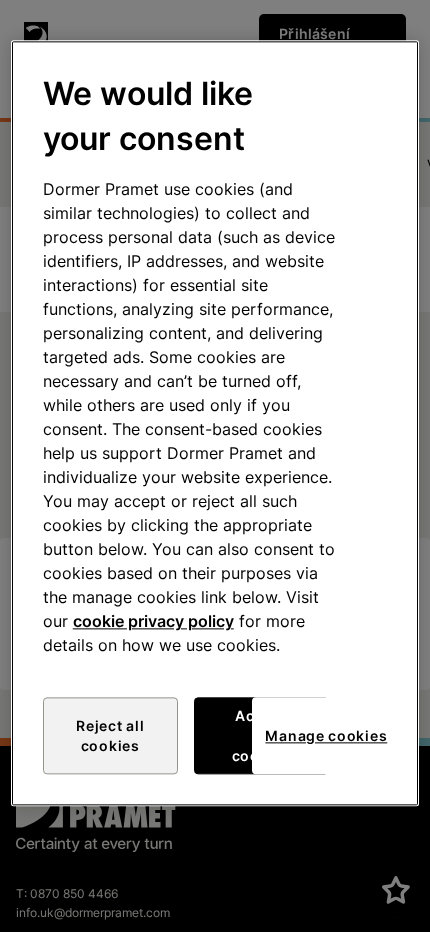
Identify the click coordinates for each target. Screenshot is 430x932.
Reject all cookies (110, 736)
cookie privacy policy (153, 622)
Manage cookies (326, 735)
